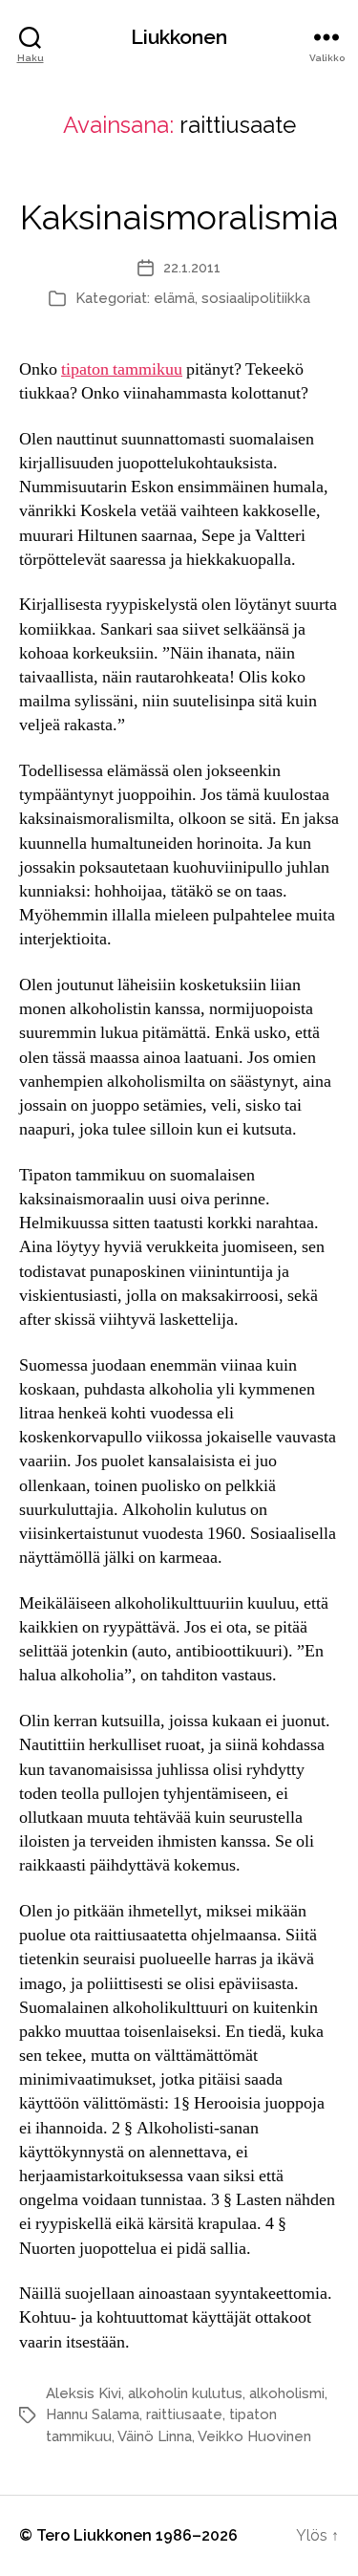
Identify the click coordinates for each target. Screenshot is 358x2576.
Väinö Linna (155, 2436)
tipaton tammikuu (122, 369)
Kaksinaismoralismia (179, 217)
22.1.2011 (192, 268)
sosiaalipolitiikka (256, 298)
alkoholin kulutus (185, 2393)
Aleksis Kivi (84, 2393)
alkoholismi (287, 2393)
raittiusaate (184, 2414)
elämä (174, 298)
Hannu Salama (93, 2414)
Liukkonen (179, 37)
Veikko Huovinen (254, 2436)
